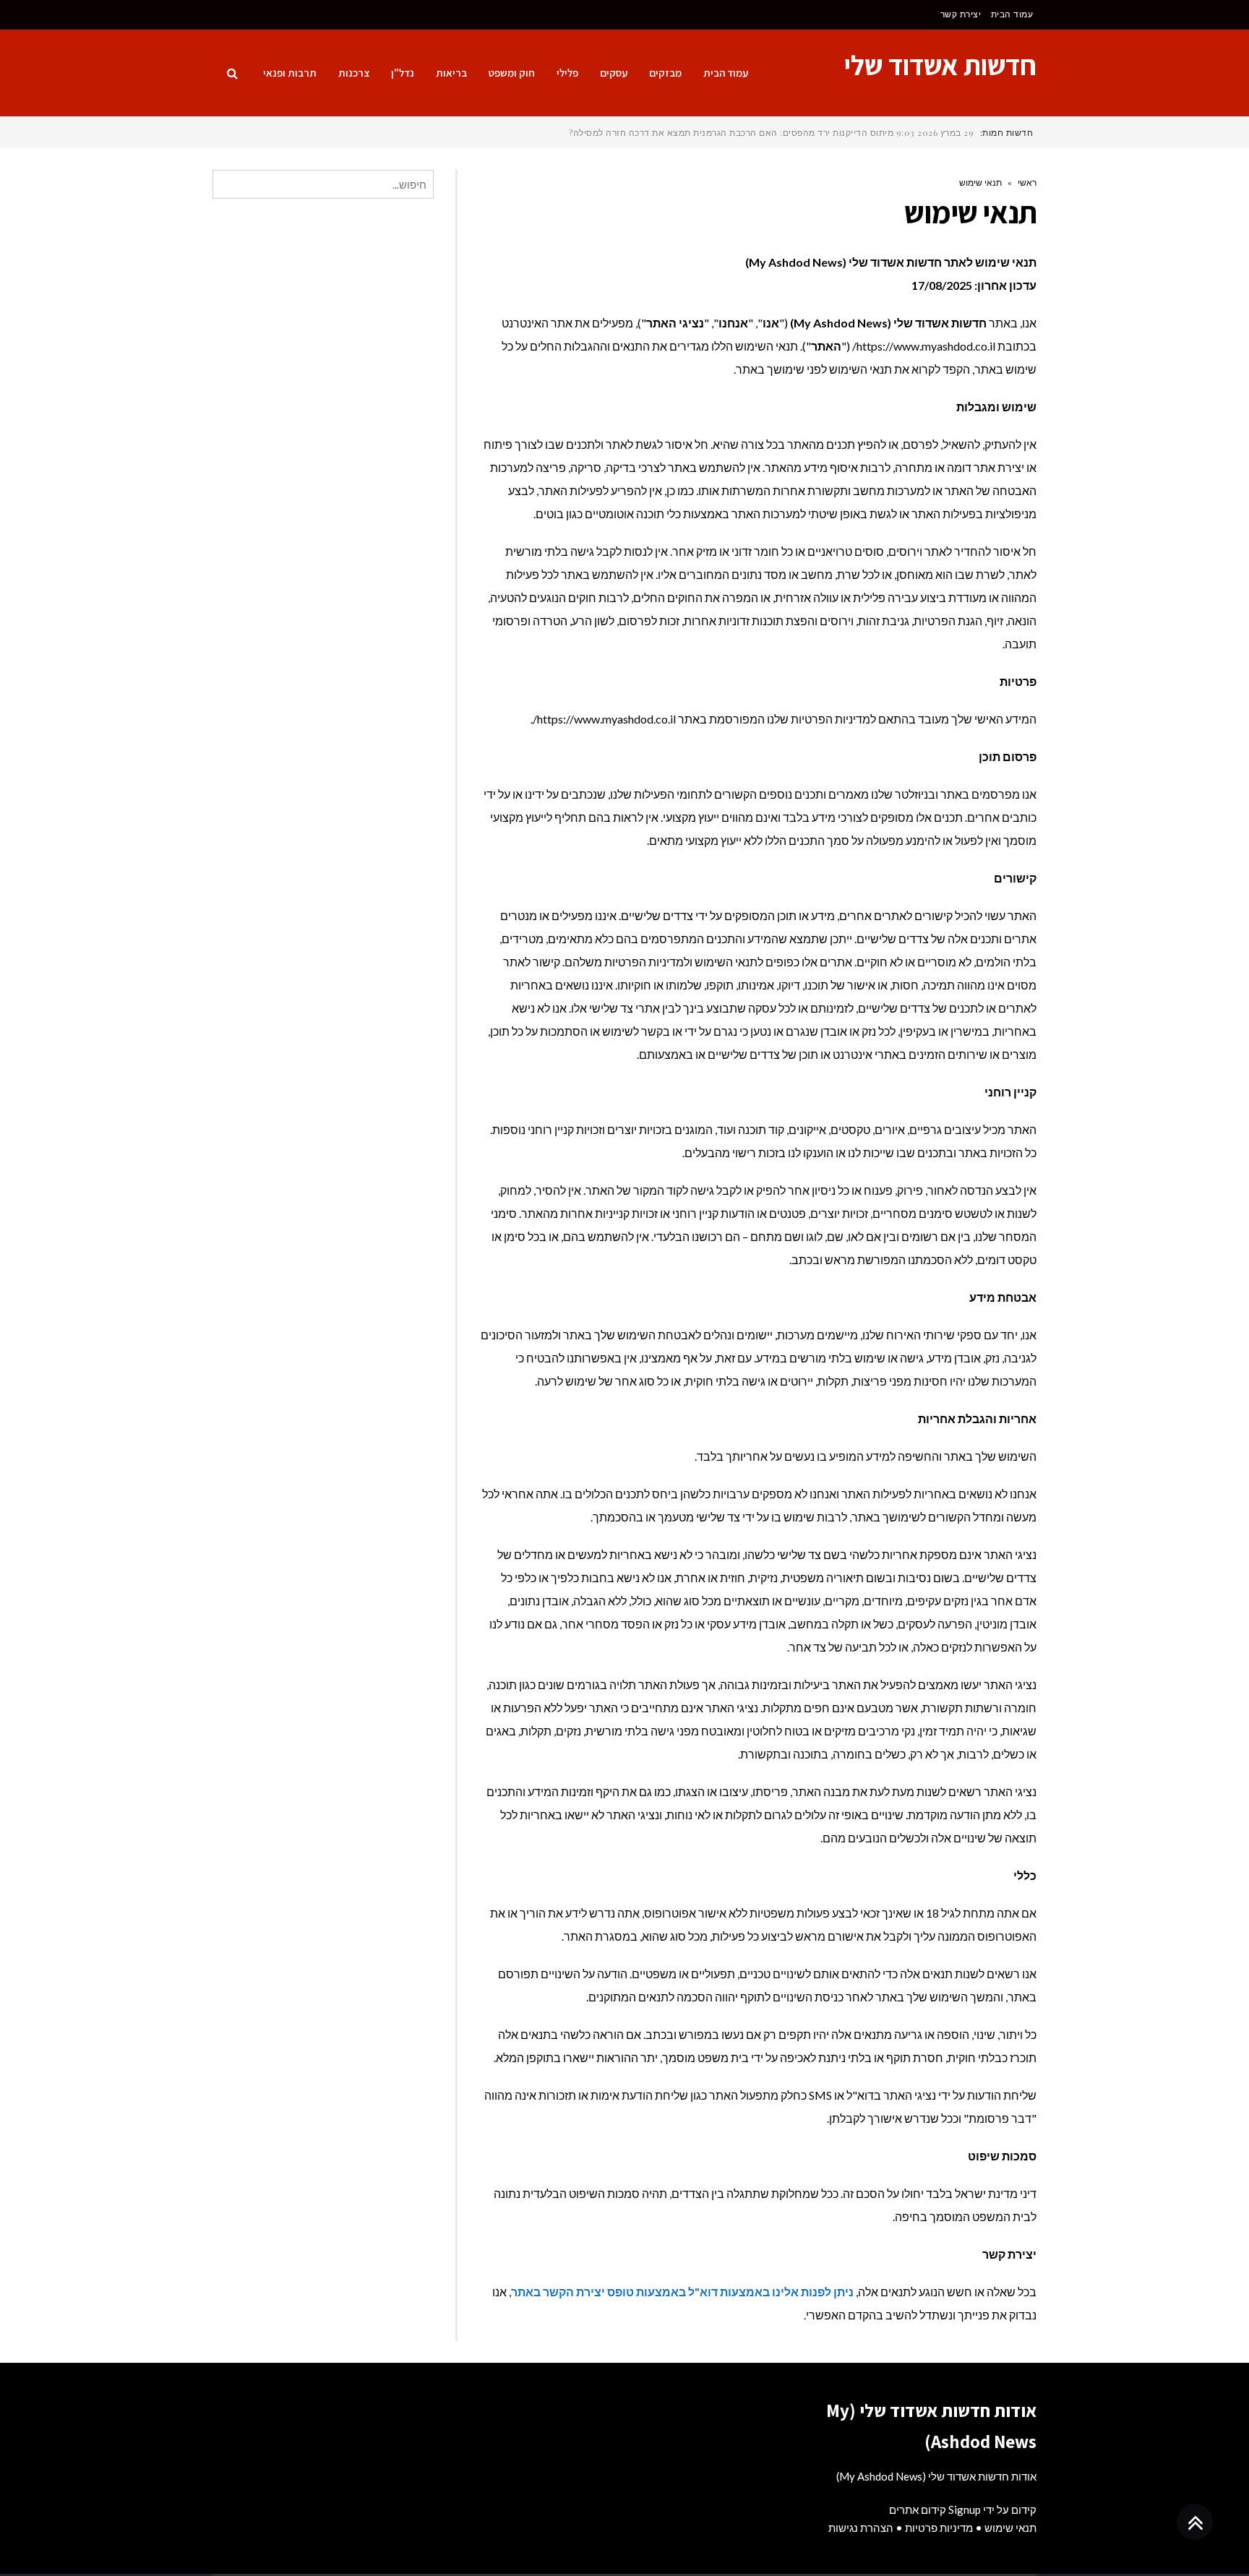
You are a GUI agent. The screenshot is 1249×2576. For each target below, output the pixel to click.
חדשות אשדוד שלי (940, 65)
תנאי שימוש (1010, 2528)
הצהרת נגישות (861, 2528)
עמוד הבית (1012, 14)
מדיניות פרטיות (939, 2528)
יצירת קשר (961, 14)
